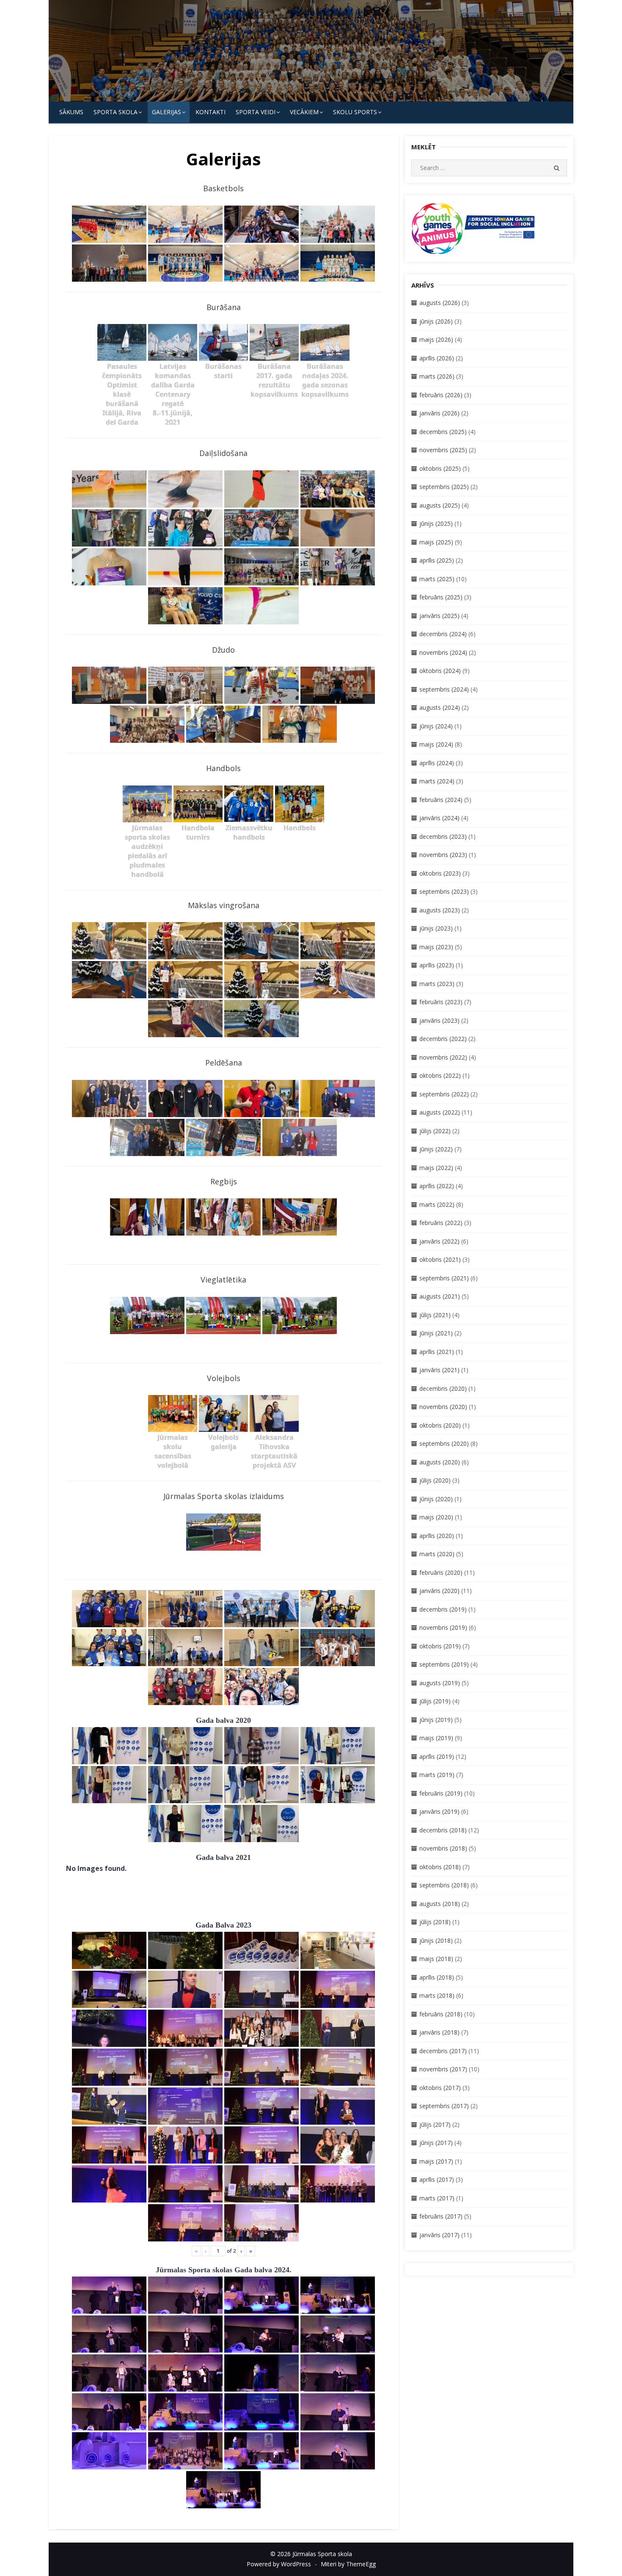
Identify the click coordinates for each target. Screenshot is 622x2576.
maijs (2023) (436, 947)
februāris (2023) (441, 1002)
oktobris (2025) (440, 468)
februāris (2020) (441, 1572)
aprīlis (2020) (437, 1536)
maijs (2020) (436, 1517)
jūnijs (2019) (436, 1720)
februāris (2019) (441, 1793)
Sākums (71, 112)
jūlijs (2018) (435, 1922)
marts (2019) (437, 1775)
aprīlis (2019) (437, 1756)
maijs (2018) (436, 1959)
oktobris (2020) (440, 1425)
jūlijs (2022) (435, 1131)
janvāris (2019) (439, 1811)
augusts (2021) (440, 1296)
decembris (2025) (443, 432)
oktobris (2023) (440, 873)
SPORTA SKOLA (116, 112)
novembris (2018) (443, 1848)
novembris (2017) (443, 2069)
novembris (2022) (443, 1057)
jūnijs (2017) (436, 2143)
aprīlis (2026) (437, 358)
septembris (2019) (444, 1664)
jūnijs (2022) (436, 1149)
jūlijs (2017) (435, 2124)
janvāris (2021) (439, 1370)
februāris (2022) (441, 1223)
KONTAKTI (211, 112)
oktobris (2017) (440, 2088)
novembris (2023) (443, 855)
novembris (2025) (443, 450)
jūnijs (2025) (436, 523)
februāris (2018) (441, 2014)
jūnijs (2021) (436, 1333)
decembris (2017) (443, 2051)
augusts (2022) (440, 1112)
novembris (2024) (443, 652)
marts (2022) (437, 1204)
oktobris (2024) (440, 671)
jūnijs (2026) (436, 321)
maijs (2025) (436, 542)
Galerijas (167, 112)
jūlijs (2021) (435, 1315)
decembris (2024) (443, 634)
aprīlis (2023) (437, 965)
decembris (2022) (443, 1039)
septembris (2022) (444, 1094)
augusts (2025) (440, 505)
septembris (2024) (444, 689)
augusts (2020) (440, 1462)
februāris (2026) (441, 395)
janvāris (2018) (439, 2032)
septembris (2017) (444, 2106)
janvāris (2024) (439, 818)
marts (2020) (437, 1554)
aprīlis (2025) (437, 560)
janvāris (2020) (439, 1591)
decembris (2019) (443, 1609)
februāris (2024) (441, 800)
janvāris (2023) (439, 1020)
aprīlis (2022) (437, 1186)
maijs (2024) (436, 744)
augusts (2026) (440, 303)
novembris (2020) (443, 1407)
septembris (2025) (444, 487)
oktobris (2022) (440, 1075)
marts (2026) (437, 376)
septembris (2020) (444, 1443)
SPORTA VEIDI (256, 112)
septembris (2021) (444, 1278)
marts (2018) (437, 1995)
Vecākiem (304, 112)
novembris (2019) (443, 1627)
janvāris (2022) (439, 1241)
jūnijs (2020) (436, 1499)
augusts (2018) (440, 1904)
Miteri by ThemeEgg (348, 2564)
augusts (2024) (440, 707)
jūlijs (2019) (435, 1701)
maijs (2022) (436, 1168)
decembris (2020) (443, 1388)
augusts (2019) (440, 1683)
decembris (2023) (443, 836)
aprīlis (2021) (437, 1352)
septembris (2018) (444, 1885)
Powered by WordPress (279, 2564)
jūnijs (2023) (436, 928)
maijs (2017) (436, 2161)
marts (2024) (437, 781)
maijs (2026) (436, 339)
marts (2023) (437, 984)
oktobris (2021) (440, 1259)
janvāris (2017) (439, 2235)
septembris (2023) (444, 891)
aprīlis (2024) (437, 763)
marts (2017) (437, 2198)
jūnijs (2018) (436, 1940)
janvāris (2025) (439, 616)
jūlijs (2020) (435, 1480)
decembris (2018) (443, 1830)
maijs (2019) (436, 1738)
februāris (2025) (441, 597)
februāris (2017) (441, 2216)
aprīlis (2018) (437, 1977)
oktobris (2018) (440, 1867)
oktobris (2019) (440, 1646)
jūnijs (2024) (436, 726)
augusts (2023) (440, 910)
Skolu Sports (355, 112)
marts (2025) (437, 579)
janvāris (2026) (439, 413)
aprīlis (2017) (437, 2179)
